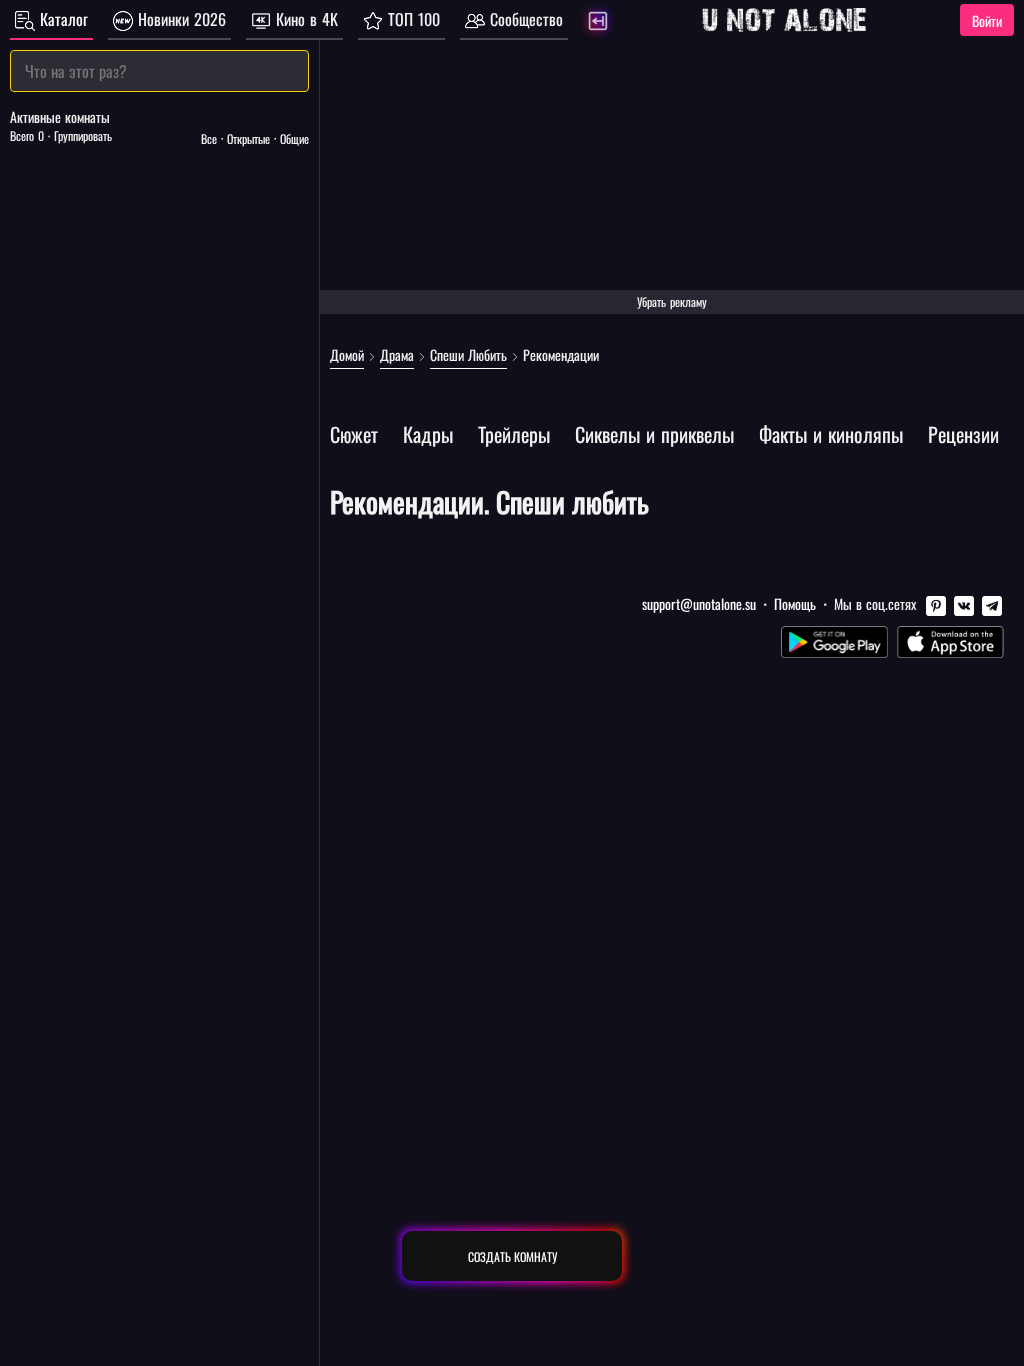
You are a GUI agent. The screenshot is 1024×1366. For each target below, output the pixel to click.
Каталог (61, 19)
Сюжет (354, 434)
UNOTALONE (784, 20)
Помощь (795, 603)
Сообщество (524, 19)
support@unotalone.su (699, 603)
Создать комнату (512, 1256)
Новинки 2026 (179, 19)
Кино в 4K (304, 19)
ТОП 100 (411, 19)
